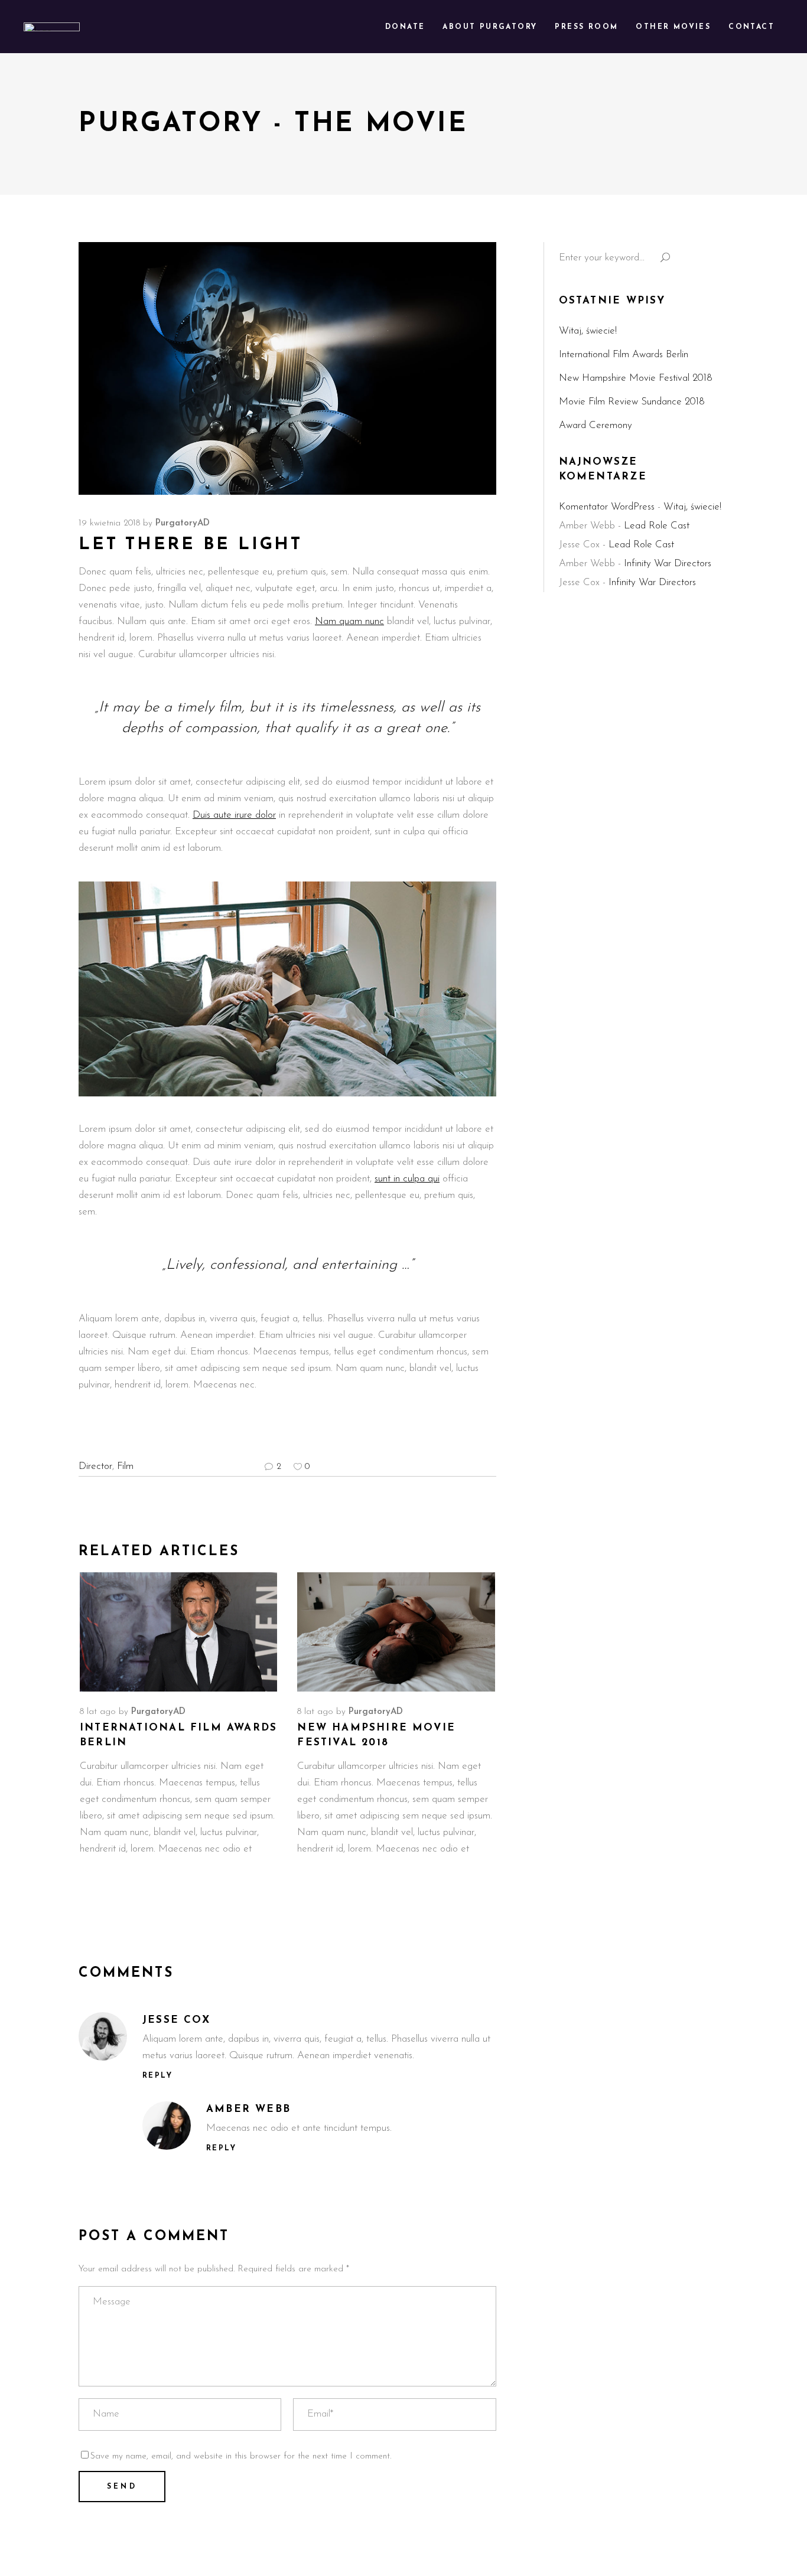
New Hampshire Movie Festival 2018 (636, 378)
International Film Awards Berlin (624, 355)
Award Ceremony (596, 425)
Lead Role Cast (657, 526)
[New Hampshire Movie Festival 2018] (396, 1632)
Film (125, 1466)
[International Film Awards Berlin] (178, 1632)
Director (95, 1466)
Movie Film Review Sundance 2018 (632, 402)
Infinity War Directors (668, 564)
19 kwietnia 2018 (109, 523)
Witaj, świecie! (588, 331)
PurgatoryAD (183, 523)
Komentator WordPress (607, 507)
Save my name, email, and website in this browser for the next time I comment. (241, 2456)
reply (157, 2076)
